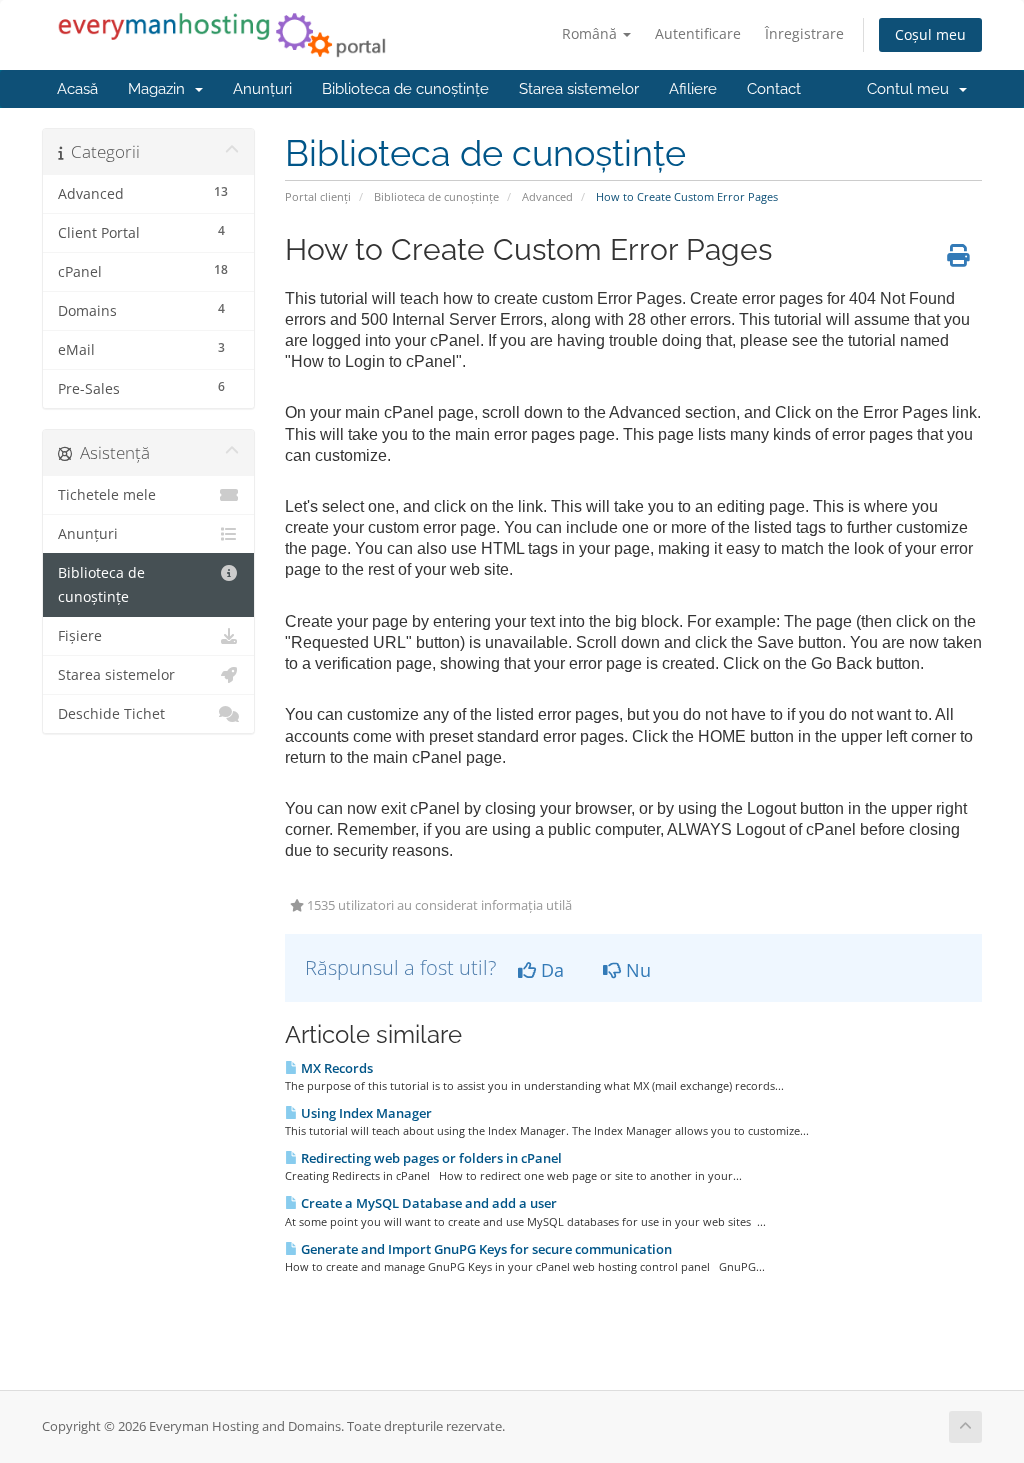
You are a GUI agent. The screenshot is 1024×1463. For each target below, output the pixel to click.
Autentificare (698, 33)
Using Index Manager (365, 1113)
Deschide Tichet (111, 714)
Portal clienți (318, 196)
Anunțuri (262, 89)
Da (550, 970)
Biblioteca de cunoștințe (405, 89)
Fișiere (80, 636)
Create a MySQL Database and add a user (427, 1203)
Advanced (547, 196)
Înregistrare (804, 33)
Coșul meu (930, 34)
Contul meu (912, 89)
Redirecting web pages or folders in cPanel (430, 1158)
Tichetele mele (107, 495)
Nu (636, 970)
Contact (774, 89)
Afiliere (693, 89)
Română (591, 33)
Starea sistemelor (579, 89)
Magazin (160, 89)
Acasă (77, 89)
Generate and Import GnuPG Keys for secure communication (485, 1249)
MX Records (335, 1068)
